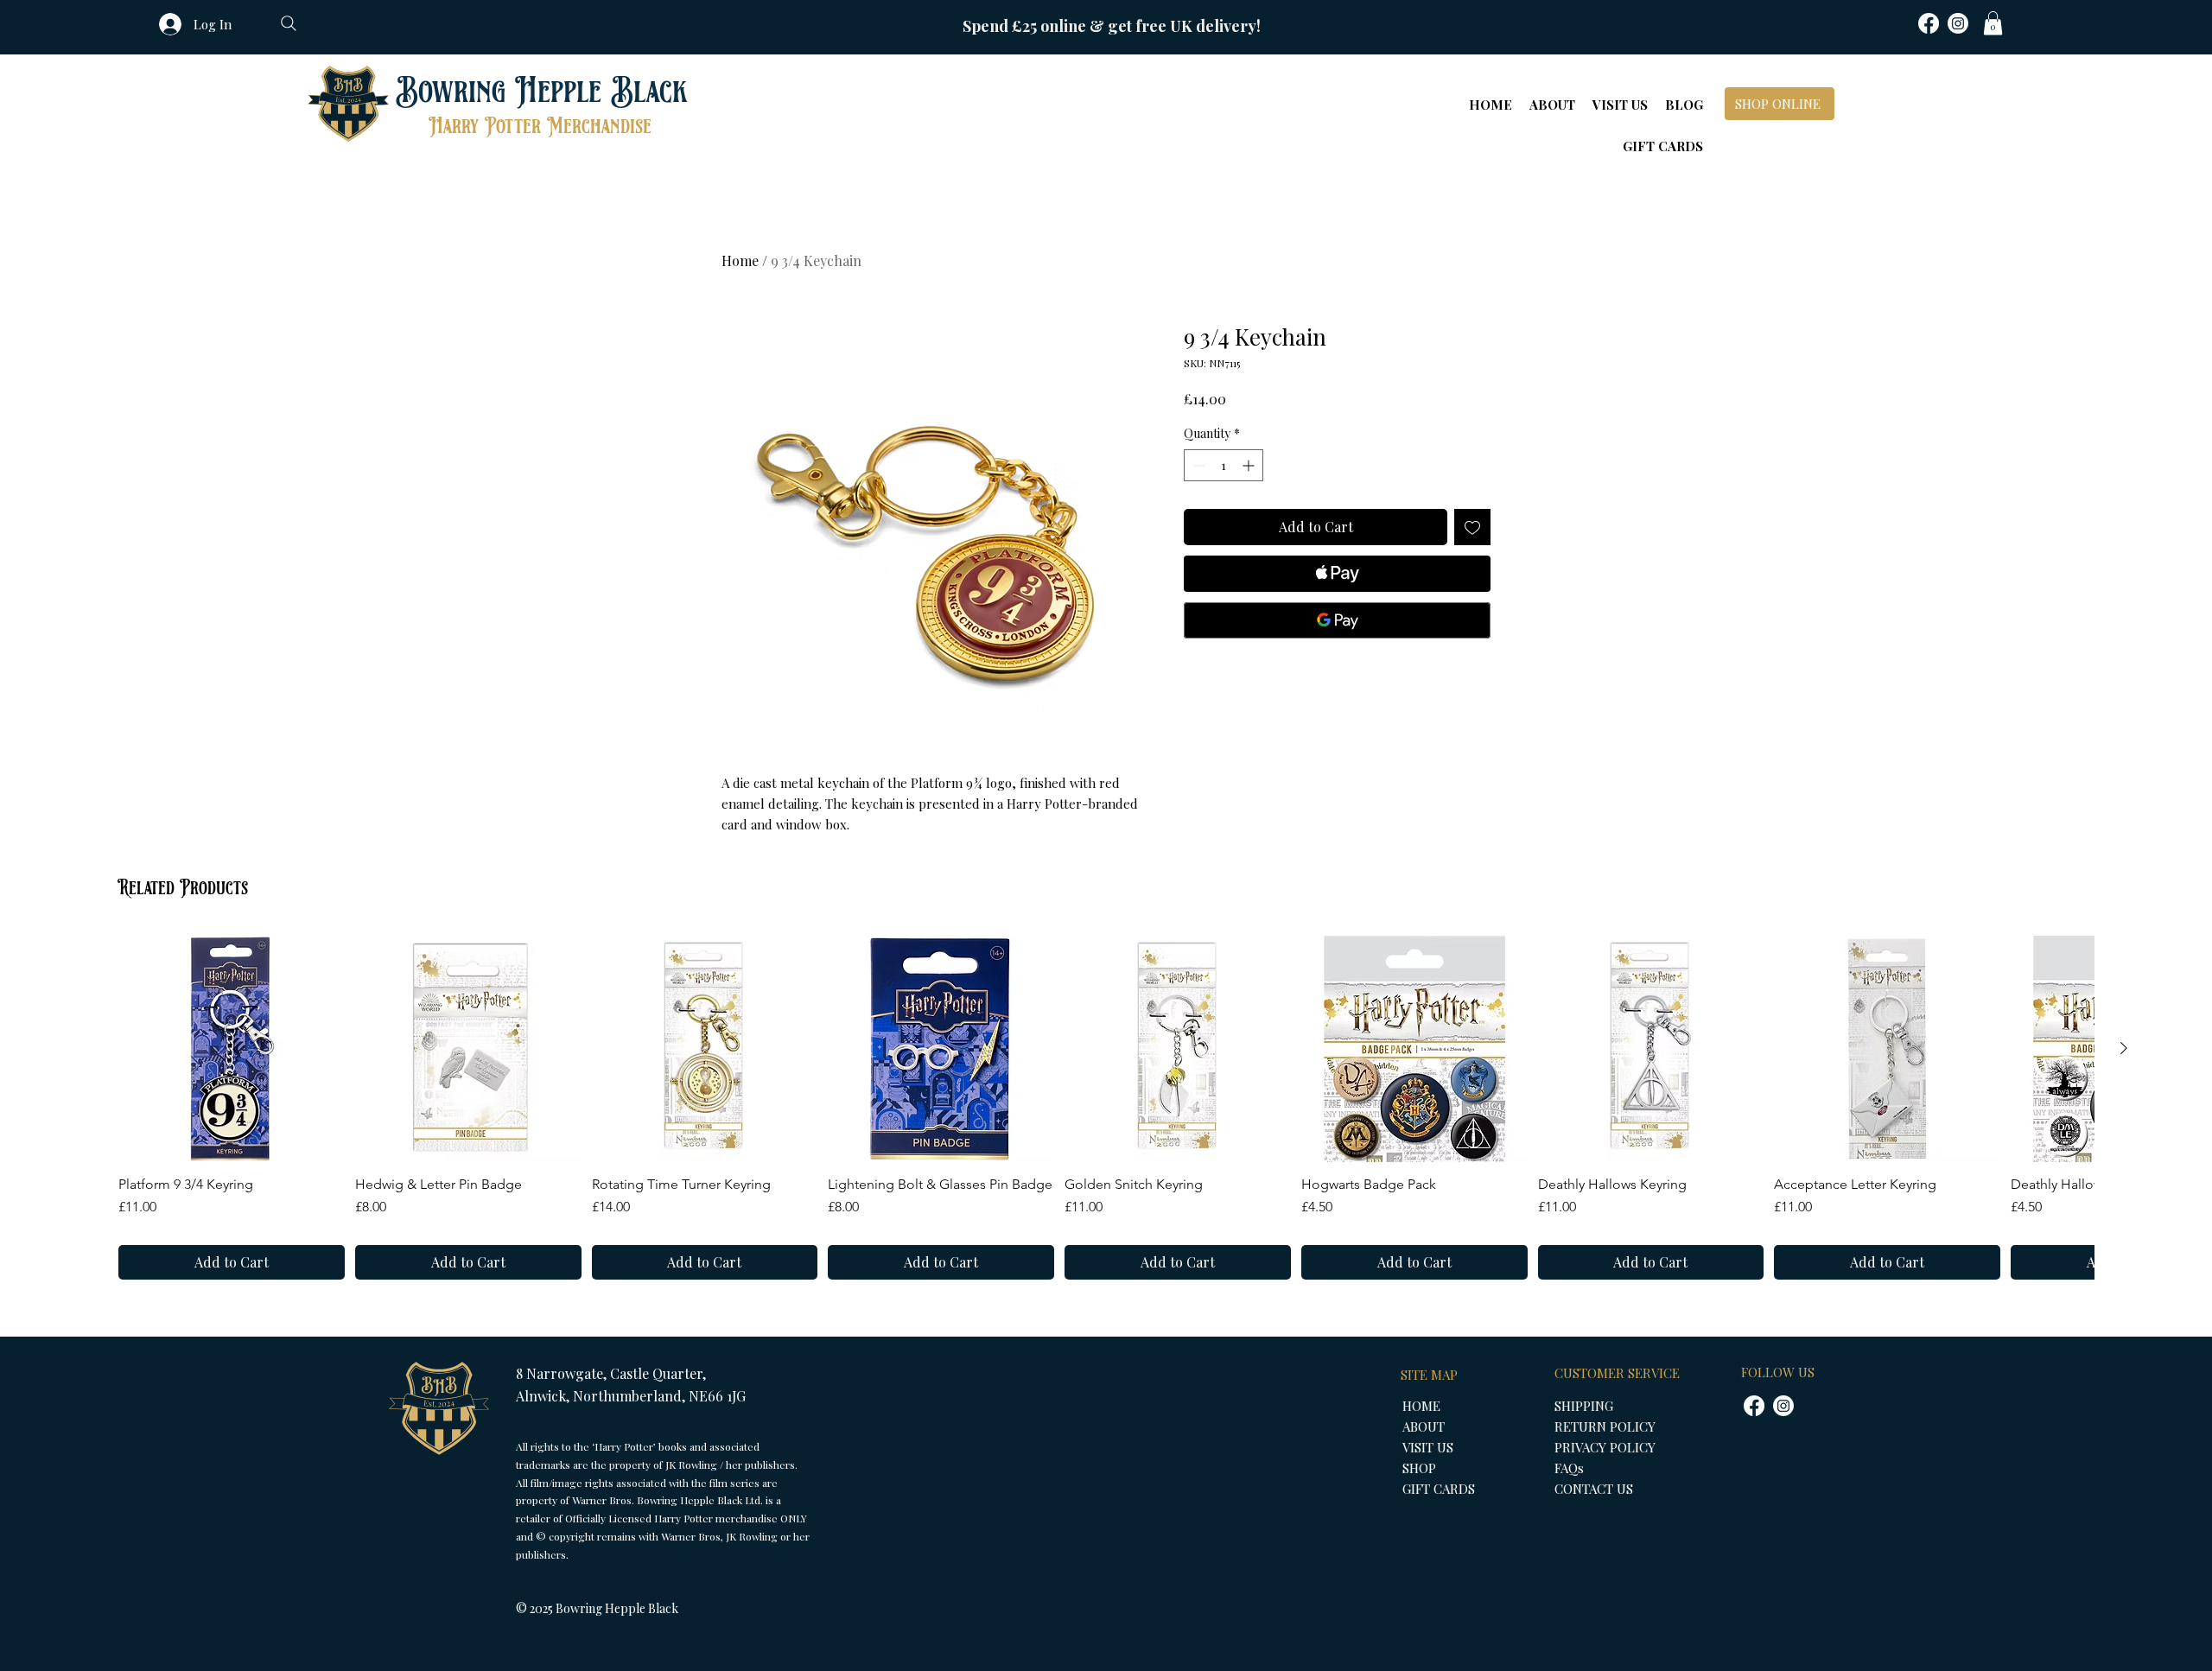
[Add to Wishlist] (1472, 527)
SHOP (1419, 1468)
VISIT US (1428, 1447)
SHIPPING (1584, 1406)
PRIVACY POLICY (1605, 1447)
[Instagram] (1958, 23)
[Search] (289, 23)
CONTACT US (1594, 1489)
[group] (1106, 1108)
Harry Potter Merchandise (540, 127)
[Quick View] (232, 1049)
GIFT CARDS (1439, 1489)
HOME (1421, 1406)
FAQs (1569, 1468)
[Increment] (1250, 465)
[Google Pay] (1337, 620)
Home (740, 260)
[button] (1993, 23)
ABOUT (1424, 1426)
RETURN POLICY (1605, 1426)
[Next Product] (2124, 1048)
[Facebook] (1929, 23)
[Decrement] (1197, 465)
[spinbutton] (1224, 465)
